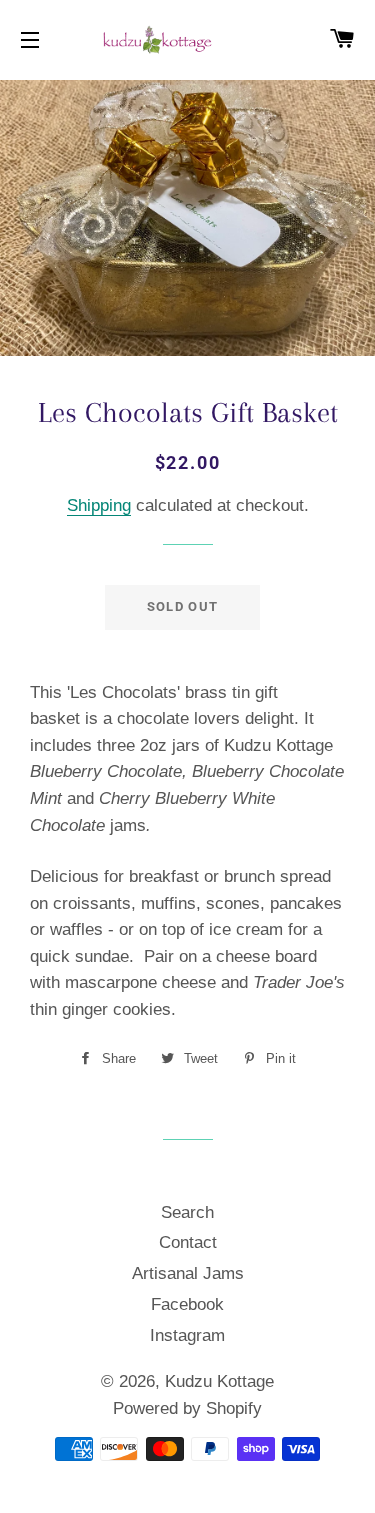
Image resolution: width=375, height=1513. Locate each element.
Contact (188, 1242)
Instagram (187, 1335)
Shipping (99, 505)
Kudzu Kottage (219, 1381)
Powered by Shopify (187, 1408)
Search (187, 1212)
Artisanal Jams (188, 1273)
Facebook (187, 1304)
